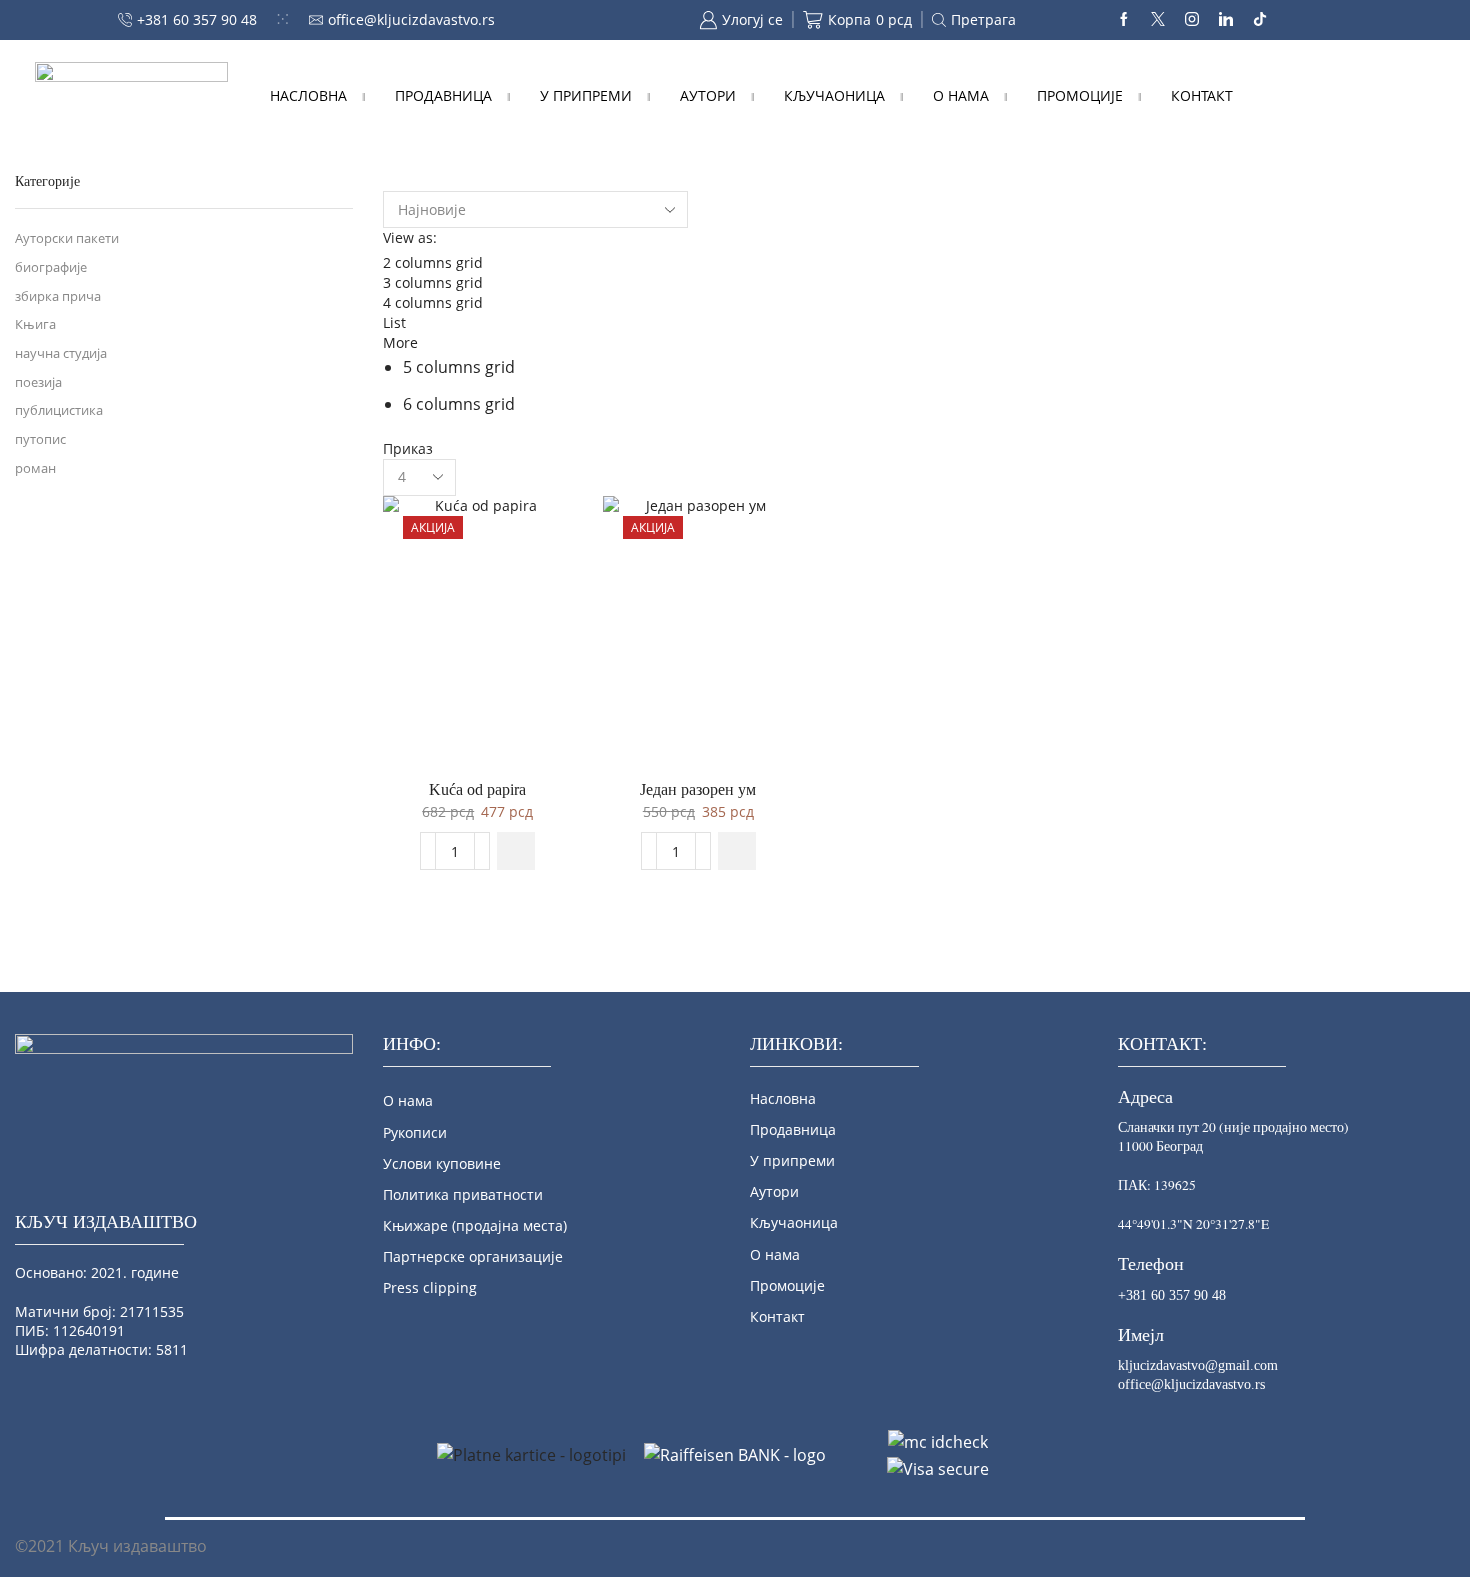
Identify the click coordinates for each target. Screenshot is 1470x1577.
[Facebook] (1124, 20)
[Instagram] (1192, 20)
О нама (961, 95)
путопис (40, 439)
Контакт (1202, 95)
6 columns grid (459, 404)
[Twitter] (1158, 20)
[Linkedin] (1226, 20)
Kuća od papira (477, 789)
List (394, 322)
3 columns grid (433, 282)
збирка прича (58, 296)
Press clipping (430, 1287)
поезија (38, 382)
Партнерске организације (473, 1256)
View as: (410, 237)
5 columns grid (459, 367)
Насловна (308, 95)
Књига (35, 324)
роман (35, 468)
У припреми (586, 95)
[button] (516, 851)
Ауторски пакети (67, 238)
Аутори (708, 95)
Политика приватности (463, 1194)
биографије (51, 267)
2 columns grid (433, 262)
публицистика (59, 410)
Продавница (443, 95)
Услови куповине (442, 1163)
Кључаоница (834, 95)
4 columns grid (433, 302)
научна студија (61, 353)
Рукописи (415, 1132)
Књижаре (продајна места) (475, 1225)
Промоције (1080, 95)
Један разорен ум (698, 789)
